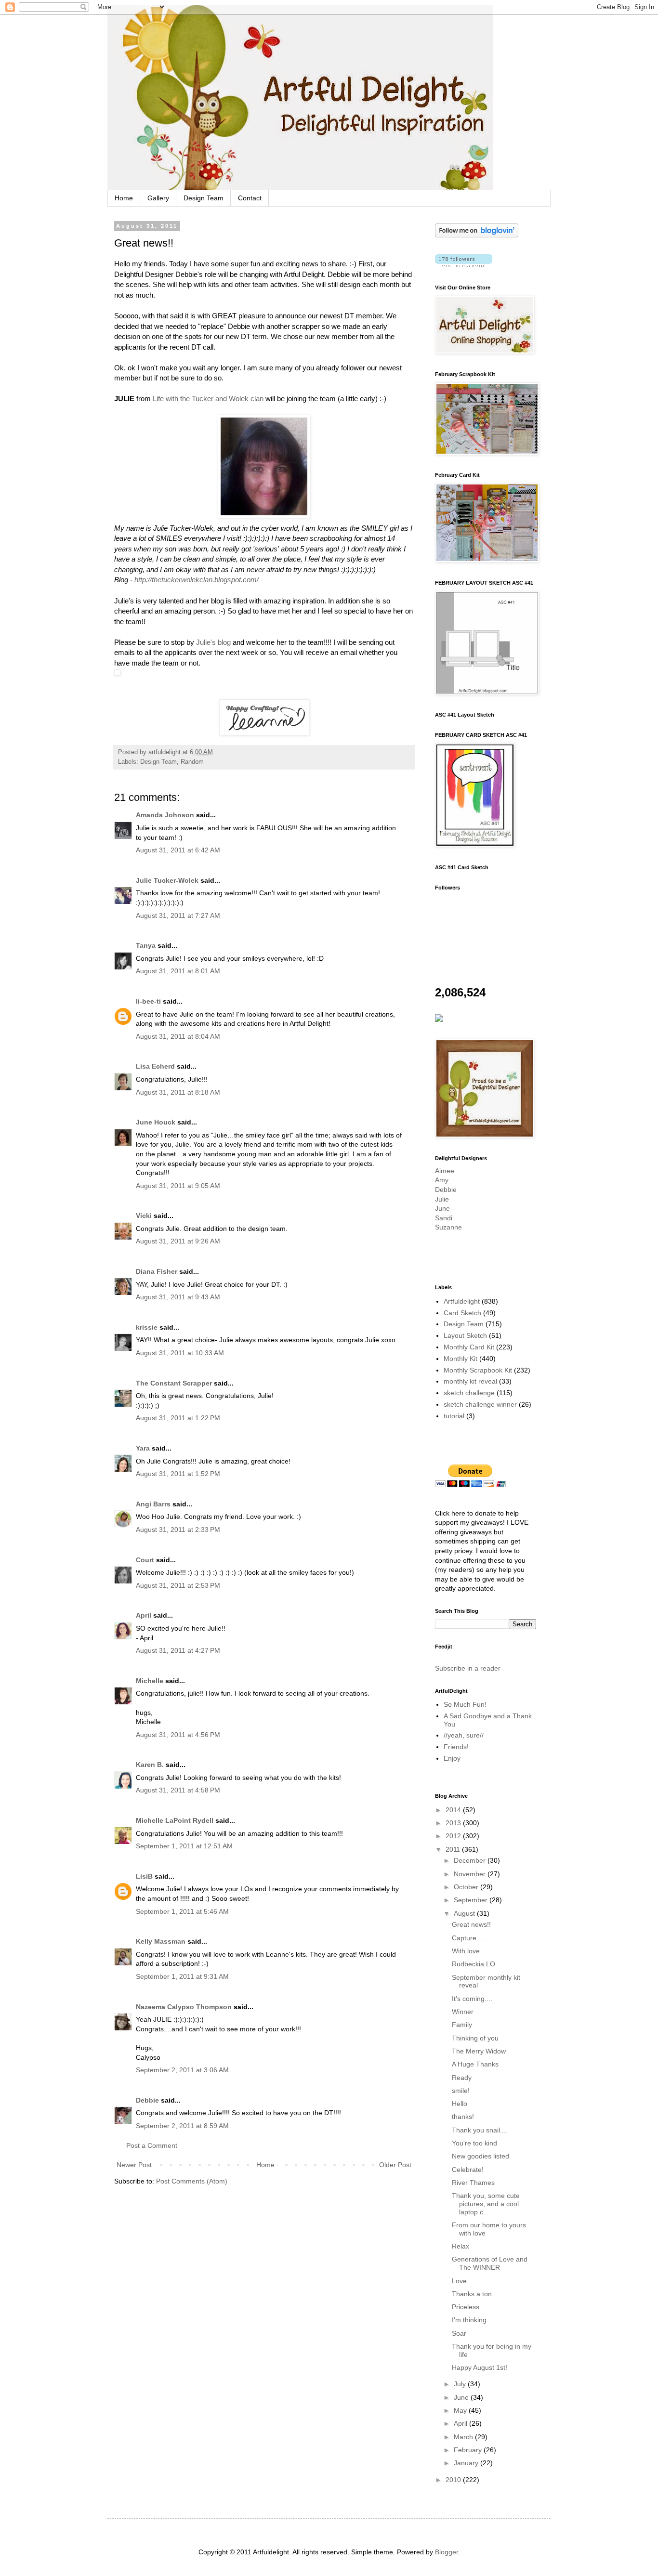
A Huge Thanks (475, 2064)
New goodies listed (480, 2156)
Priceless (466, 2307)
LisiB (144, 1876)
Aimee (445, 1171)
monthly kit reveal (470, 1381)
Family (462, 2025)
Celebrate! (468, 2170)
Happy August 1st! (480, 2367)
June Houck (156, 1122)
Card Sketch (462, 1313)
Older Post (395, 2165)
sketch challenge (469, 1393)
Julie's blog (213, 642)
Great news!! (471, 1924)
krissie (147, 1327)
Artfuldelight (462, 1301)
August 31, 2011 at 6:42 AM (178, 850)
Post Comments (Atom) (192, 2181)
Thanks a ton (472, 2294)
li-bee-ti (148, 1001)
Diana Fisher (157, 1271)
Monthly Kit (461, 1359)
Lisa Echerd (155, 1066)
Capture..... (469, 1938)
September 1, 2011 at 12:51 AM (184, 1846)
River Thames (473, 2183)
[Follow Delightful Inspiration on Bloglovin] (477, 235)
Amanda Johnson (165, 815)
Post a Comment (152, 2145)
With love (466, 1951)
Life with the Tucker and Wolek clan (208, 399)
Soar (459, 2333)
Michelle (150, 1681)
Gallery (158, 198)
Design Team (204, 198)
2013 (454, 1823)
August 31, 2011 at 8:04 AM (178, 1036)
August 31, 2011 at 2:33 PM (178, 1530)
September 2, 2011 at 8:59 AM (182, 2126)
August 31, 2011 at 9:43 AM (178, 1297)
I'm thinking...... (475, 2320)
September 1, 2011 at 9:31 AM (182, 1976)
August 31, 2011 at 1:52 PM (178, 1474)
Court (145, 1560)
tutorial (454, 1416)
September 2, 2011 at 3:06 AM (182, 2070)
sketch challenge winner (480, 1404)
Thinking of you (475, 2038)
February (469, 2450)
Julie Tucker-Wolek (167, 880)
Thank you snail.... (480, 2130)
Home (124, 198)
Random (192, 762)
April (144, 1615)
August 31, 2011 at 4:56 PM (178, 1735)
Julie (442, 1199)
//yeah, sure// (464, 1735)
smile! (461, 2091)
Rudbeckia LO (474, 1964)
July (461, 2384)
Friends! (456, 1747)
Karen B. (150, 1765)
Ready (462, 2078)
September (472, 1900)
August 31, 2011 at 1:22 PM (178, 1418)
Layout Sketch (465, 1335)
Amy (442, 1180)
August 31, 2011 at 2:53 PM (178, 1585)
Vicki (144, 1216)
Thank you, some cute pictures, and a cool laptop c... (486, 2204)
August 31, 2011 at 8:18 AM (178, 1092)
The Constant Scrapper (174, 1383)
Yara (143, 1448)
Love (459, 2281)
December (471, 1860)
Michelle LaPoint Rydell (175, 1820)
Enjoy (452, 1758)
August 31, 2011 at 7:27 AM (178, 915)
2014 (454, 1810)
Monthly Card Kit (469, 1347)
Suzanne (448, 1227)
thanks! (463, 2117)
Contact (250, 198)
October (467, 1887)
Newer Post (134, 2165)
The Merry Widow (479, 2051)
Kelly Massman (161, 1941)
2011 (454, 1849)
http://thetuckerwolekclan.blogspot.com (196, 580)
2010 (454, 2480)
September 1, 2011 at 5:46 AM (182, 1911)
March (464, 2437)
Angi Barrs (153, 1504)
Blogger (447, 2552)
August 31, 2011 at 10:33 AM (180, 1353)
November (471, 1874)
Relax (461, 2246)
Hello (460, 2104)
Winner (463, 2012)
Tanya (146, 945)
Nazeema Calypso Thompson (184, 2007)
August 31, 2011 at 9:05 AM (178, 1186)
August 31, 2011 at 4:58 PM (178, 1790)
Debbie (147, 2100)
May (461, 2410)
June (442, 1208)
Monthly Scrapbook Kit (478, 1370)
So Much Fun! (465, 1704)
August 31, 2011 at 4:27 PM (178, 1650)
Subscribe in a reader (468, 1668)
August (465, 1913)
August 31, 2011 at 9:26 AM (178, 1241)
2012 (454, 1836)
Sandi (444, 1218)
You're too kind (474, 2143)
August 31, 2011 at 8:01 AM (178, 971)
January (467, 2463)
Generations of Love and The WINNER (490, 2263)
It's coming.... (472, 1999)
